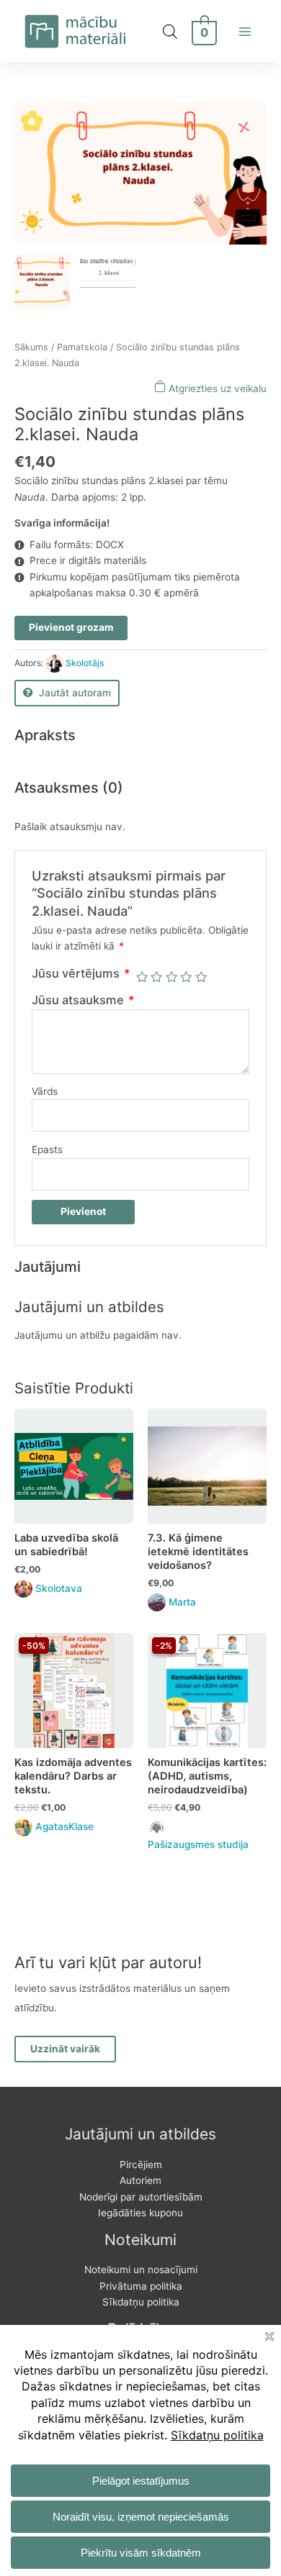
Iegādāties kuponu (140, 2213)
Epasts (47, 1150)
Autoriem (140, 2180)
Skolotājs (85, 663)
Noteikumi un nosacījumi (141, 2270)
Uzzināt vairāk (65, 2049)
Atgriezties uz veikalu (216, 388)
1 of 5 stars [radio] (142, 977)
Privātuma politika (141, 2286)
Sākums (31, 347)
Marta (182, 1602)
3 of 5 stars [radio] (171, 977)
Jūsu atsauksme (83, 1000)
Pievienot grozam (71, 627)
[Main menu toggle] (245, 31)
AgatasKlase (64, 1826)
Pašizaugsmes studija (198, 1844)
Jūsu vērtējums (81, 973)
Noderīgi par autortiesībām (141, 2197)
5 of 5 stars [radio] (201, 977)
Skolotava (59, 1588)
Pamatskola (82, 347)
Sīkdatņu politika (141, 2302)
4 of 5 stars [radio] (186, 977)
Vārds (45, 1091)
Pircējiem (141, 2165)
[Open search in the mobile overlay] (170, 32)
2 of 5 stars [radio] (156, 977)
